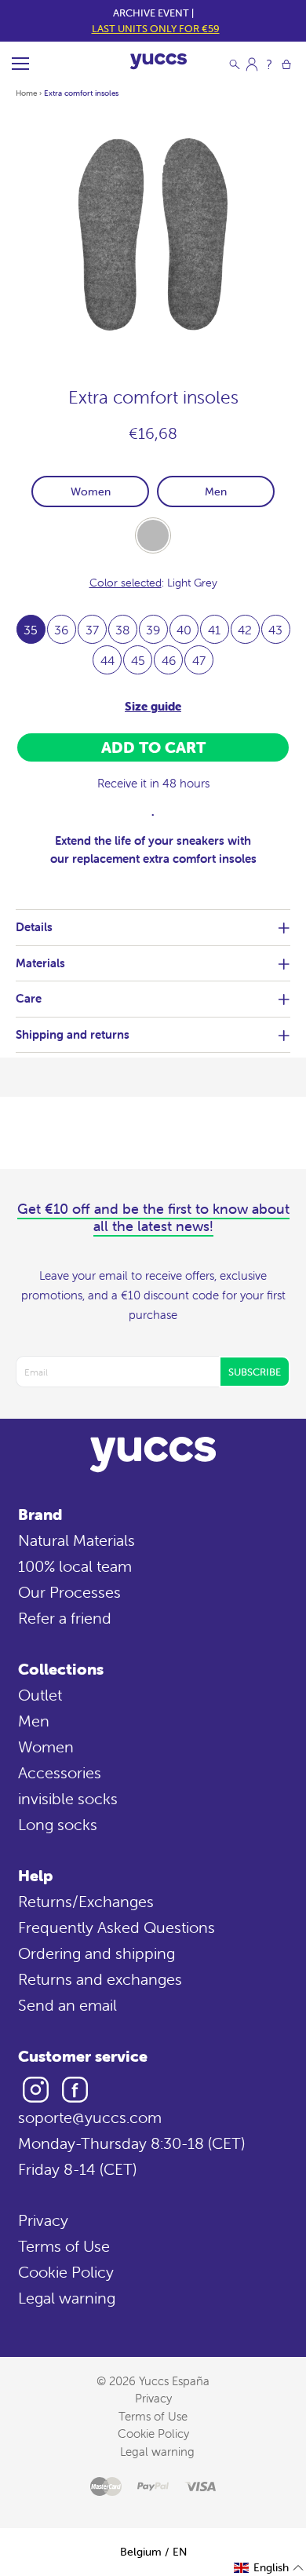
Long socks (58, 1824)
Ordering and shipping (97, 1953)
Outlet (40, 1695)
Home (26, 93)
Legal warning (67, 2298)
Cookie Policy (66, 2272)
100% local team (75, 1566)
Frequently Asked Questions (117, 1927)
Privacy (43, 2220)
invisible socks (68, 1798)
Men (216, 491)
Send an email (67, 2005)
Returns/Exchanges (86, 1901)
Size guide (153, 706)
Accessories (60, 1772)
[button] (269, 2568)
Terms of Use (64, 2246)
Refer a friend (65, 1618)
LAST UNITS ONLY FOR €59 (156, 29)
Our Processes (69, 1592)
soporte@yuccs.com (90, 2117)
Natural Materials (76, 1540)
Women (91, 491)
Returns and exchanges (100, 1979)
